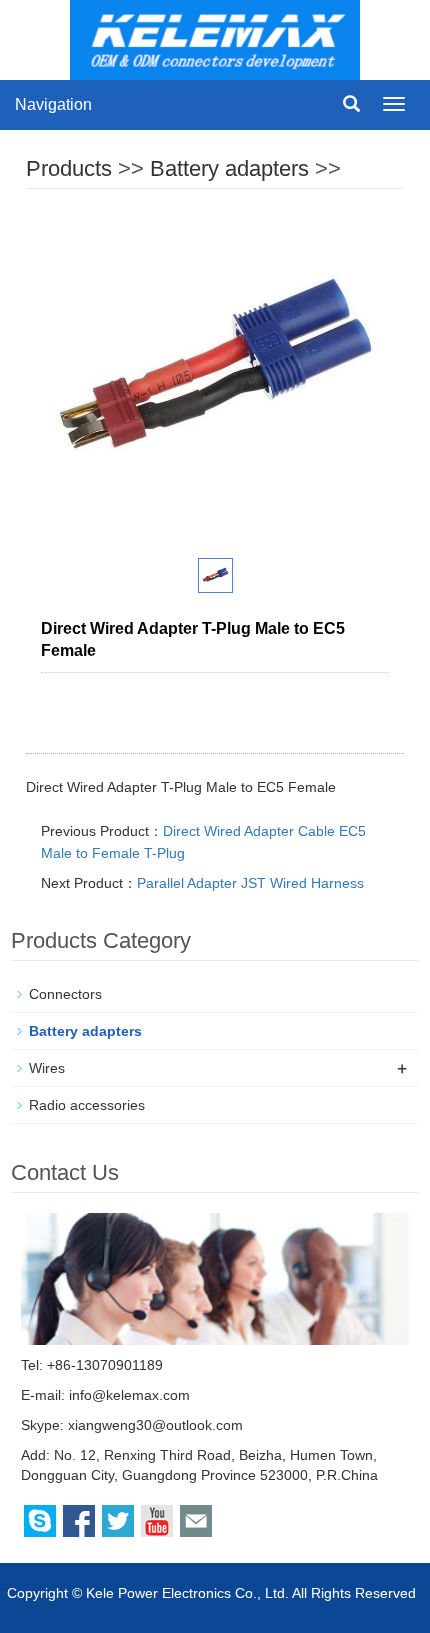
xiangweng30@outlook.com (155, 1425)
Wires (47, 1068)
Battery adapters (229, 168)
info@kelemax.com (129, 1395)
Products (69, 168)
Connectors (65, 994)
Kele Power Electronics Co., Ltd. (187, 1593)
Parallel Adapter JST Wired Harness (250, 883)
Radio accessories (87, 1105)
